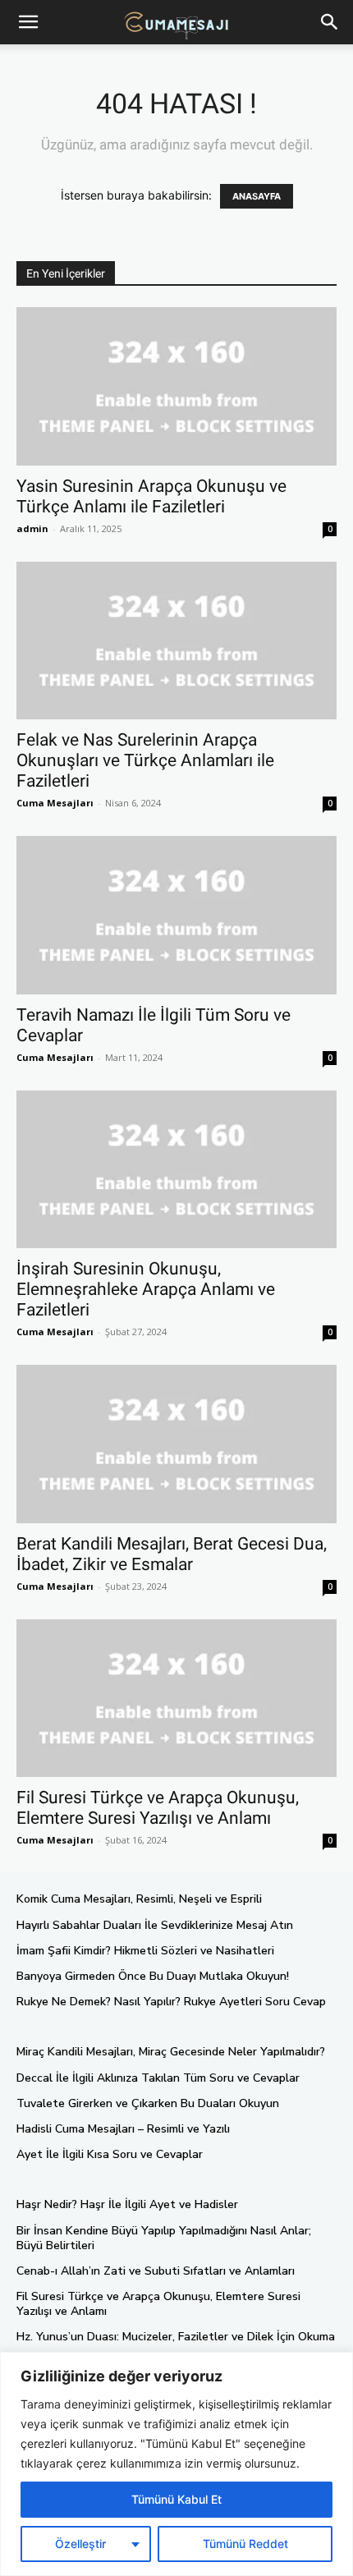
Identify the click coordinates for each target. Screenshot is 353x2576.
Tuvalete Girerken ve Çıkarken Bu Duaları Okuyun (148, 2103)
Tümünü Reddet (245, 2544)
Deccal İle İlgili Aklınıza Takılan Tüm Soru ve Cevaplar (158, 2078)
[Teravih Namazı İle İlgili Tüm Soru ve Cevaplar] (176, 915)
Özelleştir (80, 2544)
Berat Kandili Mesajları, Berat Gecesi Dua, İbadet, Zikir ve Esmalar (172, 1554)
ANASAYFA (257, 196)
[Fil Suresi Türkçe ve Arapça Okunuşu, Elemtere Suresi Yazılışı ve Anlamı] (176, 1699)
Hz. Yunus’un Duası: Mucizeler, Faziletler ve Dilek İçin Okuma (176, 2337)
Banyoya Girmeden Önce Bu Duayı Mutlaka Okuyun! (153, 1976)
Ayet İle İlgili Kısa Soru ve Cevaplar (110, 2154)
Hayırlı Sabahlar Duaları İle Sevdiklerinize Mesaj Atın (155, 1925)
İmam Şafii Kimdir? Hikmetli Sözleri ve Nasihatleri (145, 1951)
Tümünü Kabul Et (176, 2499)
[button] (330, 22)
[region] (176, 2464)
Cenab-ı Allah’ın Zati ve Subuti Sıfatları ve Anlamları (156, 2271)
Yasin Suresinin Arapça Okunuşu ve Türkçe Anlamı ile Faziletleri (151, 496)
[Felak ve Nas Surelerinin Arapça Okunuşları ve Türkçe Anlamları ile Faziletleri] (176, 641)
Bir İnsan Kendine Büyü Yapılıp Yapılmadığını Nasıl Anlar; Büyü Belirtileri (164, 2238)
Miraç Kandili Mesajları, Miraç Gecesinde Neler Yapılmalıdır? (171, 2052)
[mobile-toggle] (28, 22)
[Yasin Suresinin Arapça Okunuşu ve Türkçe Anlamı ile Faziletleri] (176, 386)
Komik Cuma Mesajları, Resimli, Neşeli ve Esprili (139, 1899)
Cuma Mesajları (55, 803)
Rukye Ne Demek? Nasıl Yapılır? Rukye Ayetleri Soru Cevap (171, 2002)
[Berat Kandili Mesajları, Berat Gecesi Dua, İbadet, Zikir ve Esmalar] (176, 1444)
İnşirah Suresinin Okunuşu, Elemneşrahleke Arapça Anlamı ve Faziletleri (146, 1289)
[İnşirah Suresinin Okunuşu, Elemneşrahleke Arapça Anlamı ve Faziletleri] (176, 1170)
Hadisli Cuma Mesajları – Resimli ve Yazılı (123, 2129)
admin (32, 528)
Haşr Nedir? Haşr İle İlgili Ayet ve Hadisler (127, 2204)
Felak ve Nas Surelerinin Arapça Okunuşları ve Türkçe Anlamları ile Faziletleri (145, 760)
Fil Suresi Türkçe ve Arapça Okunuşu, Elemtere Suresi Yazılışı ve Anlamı (158, 1808)
